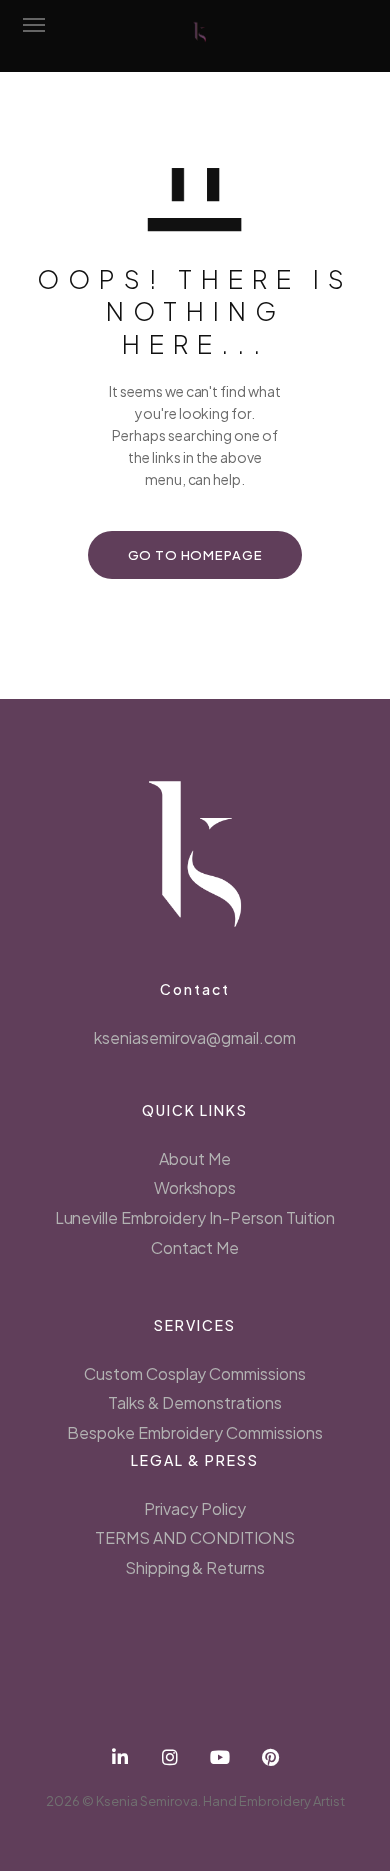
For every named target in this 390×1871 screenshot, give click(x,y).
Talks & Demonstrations (194, 1402)
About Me (195, 1158)
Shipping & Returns (195, 1567)
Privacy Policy (195, 1508)
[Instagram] (170, 1757)
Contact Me (195, 1247)
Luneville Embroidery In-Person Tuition (195, 1217)
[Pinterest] (270, 1757)
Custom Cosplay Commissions (195, 1373)
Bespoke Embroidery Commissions (194, 1432)
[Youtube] (220, 1757)
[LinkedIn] (120, 1757)
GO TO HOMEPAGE (195, 555)
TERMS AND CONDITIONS (194, 1537)
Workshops (195, 1187)
